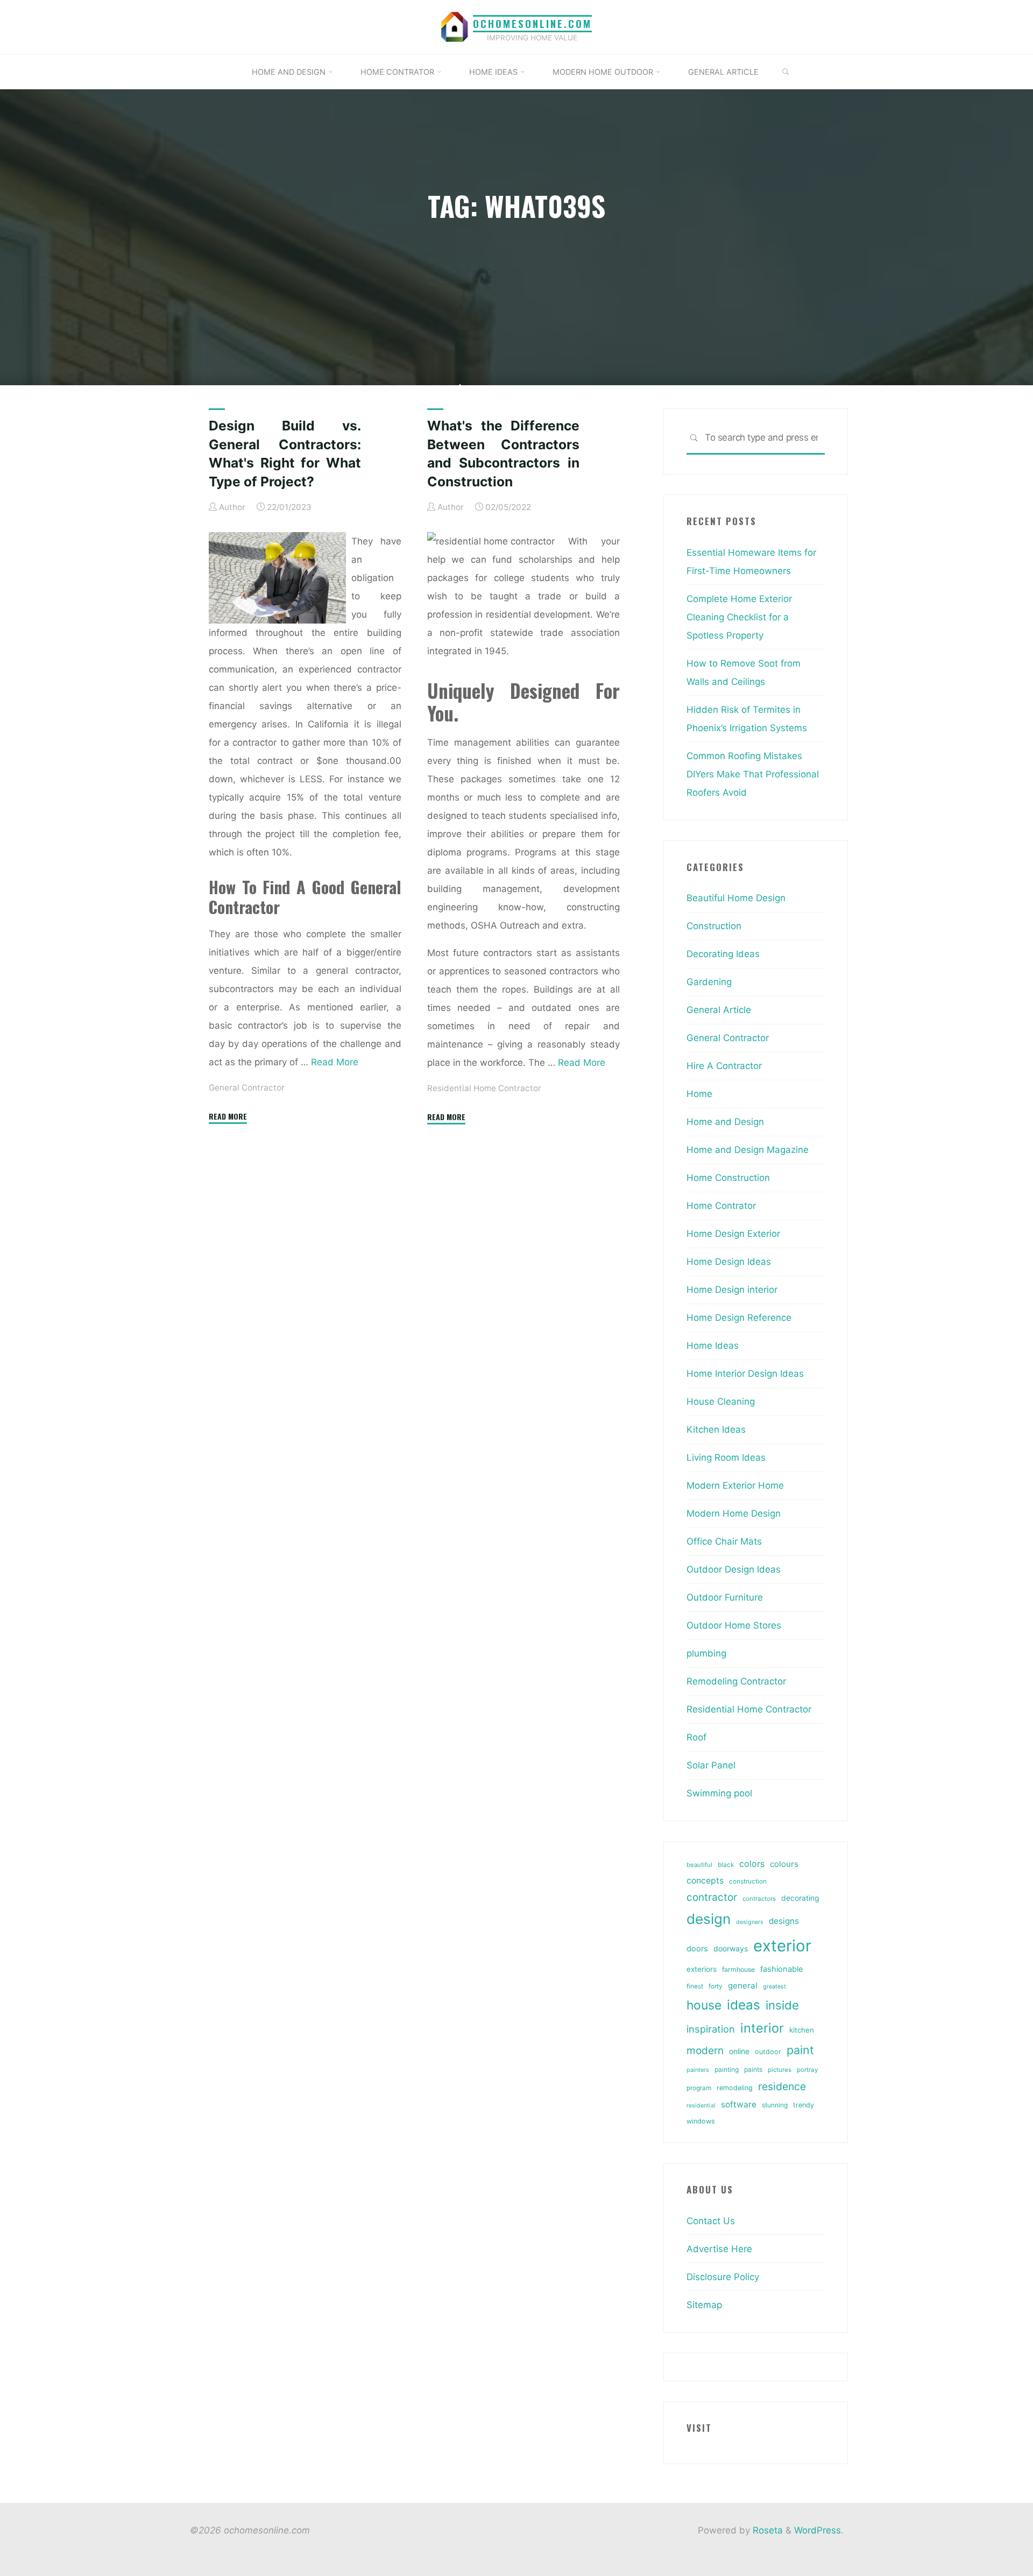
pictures (780, 2070)
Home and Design (725, 1122)
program (699, 2088)
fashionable (781, 1969)
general (743, 1986)
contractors (759, 1899)
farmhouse (738, 1969)
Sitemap (704, 2305)
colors (752, 1864)
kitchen (802, 2030)
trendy (804, 2105)
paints (753, 2069)
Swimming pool (719, 1793)
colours (784, 1864)
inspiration (711, 2029)
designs (784, 1921)
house (704, 2005)
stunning (775, 2105)
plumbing (706, 1653)
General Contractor (247, 1087)
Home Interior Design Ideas (745, 1374)
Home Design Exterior (733, 1234)
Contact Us (711, 2221)
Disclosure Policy (723, 2277)
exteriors (702, 1969)
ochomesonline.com (532, 23)
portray (807, 2070)
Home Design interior (732, 1290)
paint (800, 2050)
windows (701, 2121)
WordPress (818, 2530)
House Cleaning (721, 1402)
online (739, 2051)
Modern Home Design (734, 1513)
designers (750, 1922)
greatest (774, 1986)
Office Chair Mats (724, 1541)
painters (698, 2070)
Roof (696, 1737)
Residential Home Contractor (484, 1088)
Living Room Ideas (726, 1457)
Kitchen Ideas (716, 1429)
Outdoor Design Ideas (734, 1569)
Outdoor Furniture (725, 1597)
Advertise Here (719, 2249)
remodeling (735, 2088)
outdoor (768, 2052)
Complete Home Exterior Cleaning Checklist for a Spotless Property (739, 617)
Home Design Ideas (729, 1262)
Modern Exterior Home (735, 1485)
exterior (782, 1946)
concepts (705, 1881)
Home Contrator (721, 1206)
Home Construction (728, 1178)
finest (695, 1986)
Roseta (766, 2530)
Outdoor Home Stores (734, 1625)
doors (697, 1949)
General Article (719, 1010)
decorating (800, 1898)
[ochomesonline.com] (455, 26)
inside (782, 2005)
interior (762, 2028)
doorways (731, 1948)
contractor (712, 1897)
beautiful (699, 1865)
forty (716, 1986)
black (726, 1865)
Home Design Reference (739, 1318)
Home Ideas (713, 1346)
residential (701, 2106)
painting (727, 2069)
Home (699, 1094)
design (709, 1919)
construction (748, 1881)
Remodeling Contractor (736, 1681)
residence (782, 2086)
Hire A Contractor (724, 1066)
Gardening (709, 982)
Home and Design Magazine (748, 1150)
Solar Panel (711, 1765)
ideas (744, 2005)
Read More (335, 1062)
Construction (714, 926)
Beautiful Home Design (736, 898)
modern (705, 2050)
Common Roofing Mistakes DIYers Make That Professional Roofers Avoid (753, 774)
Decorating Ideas (723, 954)
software (739, 2104)
